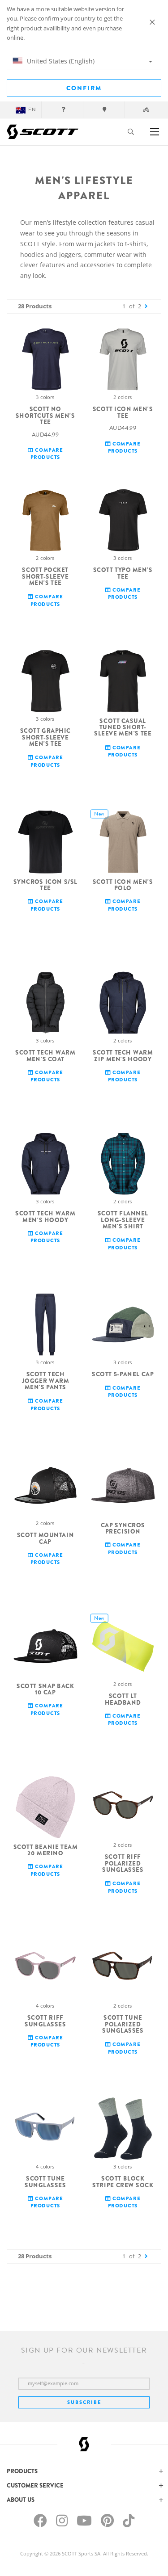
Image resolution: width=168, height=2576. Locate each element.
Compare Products (47, 454)
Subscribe (84, 2402)
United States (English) (60, 61)
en (32, 110)
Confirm (84, 88)
